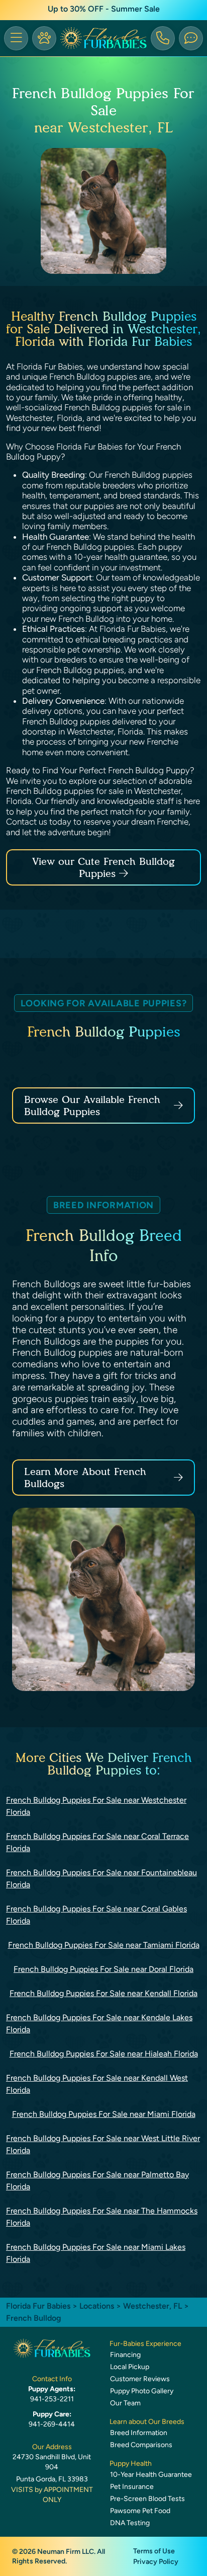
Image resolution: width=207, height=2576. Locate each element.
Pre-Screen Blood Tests (147, 2499)
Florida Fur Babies (38, 2306)
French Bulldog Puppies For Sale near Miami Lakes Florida (96, 2253)
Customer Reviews (140, 2379)
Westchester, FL (153, 2306)
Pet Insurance (132, 2487)
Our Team (125, 2403)
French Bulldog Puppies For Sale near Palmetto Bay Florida (97, 2181)
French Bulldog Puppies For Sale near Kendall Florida (103, 1993)
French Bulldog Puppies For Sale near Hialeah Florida (104, 2054)
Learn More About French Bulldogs (85, 1478)
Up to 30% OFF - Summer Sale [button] (104, 9)
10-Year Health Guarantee (151, 2475)
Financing (125, 2355)
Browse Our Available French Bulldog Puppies (92, 1106)
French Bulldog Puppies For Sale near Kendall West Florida (97, 2084)
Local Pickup (130, 2367)
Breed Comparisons (141, 2445)
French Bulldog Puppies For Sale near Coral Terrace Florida (97, 1842)
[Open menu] (16, 38)
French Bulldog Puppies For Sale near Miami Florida (104, 2114)
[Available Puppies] (44, 38)
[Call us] (163, 38)
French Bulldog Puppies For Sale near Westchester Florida (96, 1806)
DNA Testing (130, 2523)
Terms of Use (154, 2551)
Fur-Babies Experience (145, 2344)
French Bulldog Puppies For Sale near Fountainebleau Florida (101, 1879)
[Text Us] (191, 38)
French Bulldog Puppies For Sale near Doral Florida (103, 1969)
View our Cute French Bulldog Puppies (103, 867)
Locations (97, 2306)
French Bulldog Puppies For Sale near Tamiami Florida (104, 1945)
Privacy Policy (156, 2562)
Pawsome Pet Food (140, 2511)
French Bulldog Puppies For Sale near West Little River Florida (103, 2144)
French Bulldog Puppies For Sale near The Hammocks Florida (102, 2217)
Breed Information (139, 2433)
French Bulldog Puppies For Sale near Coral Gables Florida (96, 1915)
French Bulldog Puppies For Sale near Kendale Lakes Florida (99, 2023)
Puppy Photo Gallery (142, 2391)
